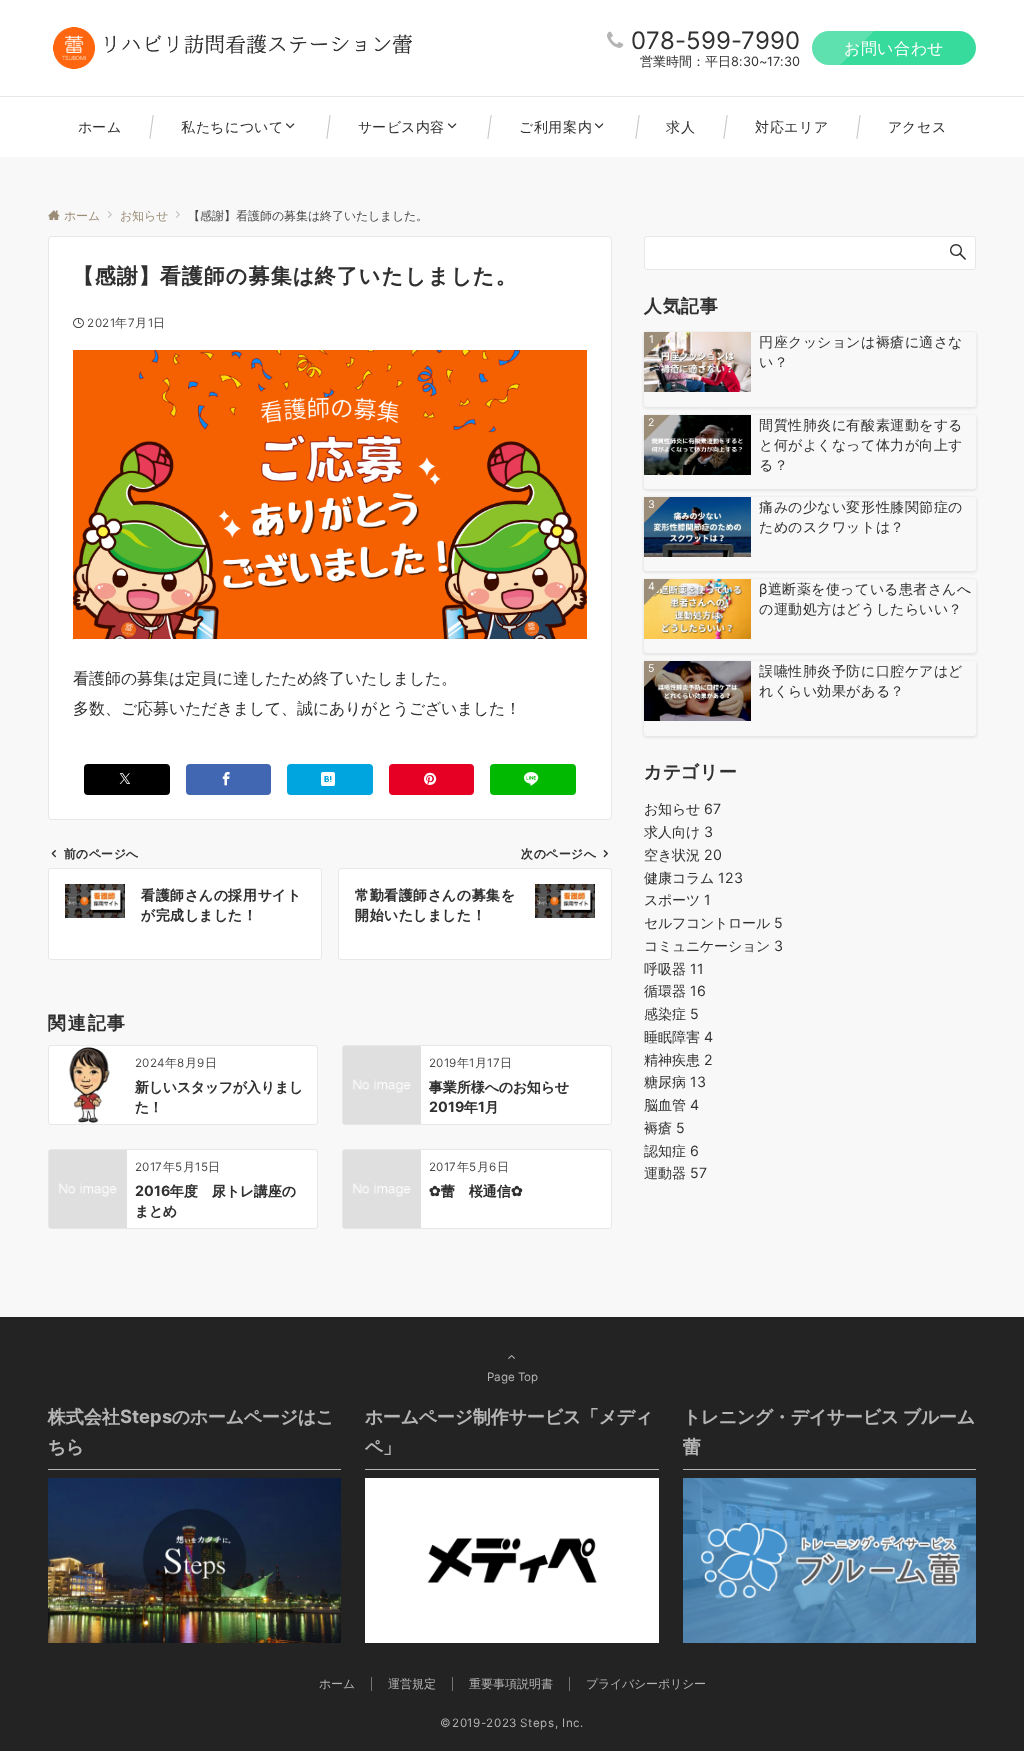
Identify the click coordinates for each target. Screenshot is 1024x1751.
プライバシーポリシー (646, 1684)
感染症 (671, 1013)
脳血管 (671, 1104)
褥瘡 (664, 1127)
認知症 (671, 1150)
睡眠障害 (678, 1036)
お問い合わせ (894, 48)
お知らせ (682, 808)
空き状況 (683, 854)
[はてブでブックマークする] (330, 779)
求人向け (678, 831)
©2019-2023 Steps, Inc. (511, 1723)
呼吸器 (674, 968)
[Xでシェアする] (127, 779)
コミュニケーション (713, 945)
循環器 (675, 990)
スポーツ (677, 899)
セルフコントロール (713, 922)
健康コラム (693, 877)
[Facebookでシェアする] (229, 779)
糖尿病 (675, 1081)
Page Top (512, 1377)
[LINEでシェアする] (533, 779)
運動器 (675, 1172)
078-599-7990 (715, 40)
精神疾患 (678, 1059)
